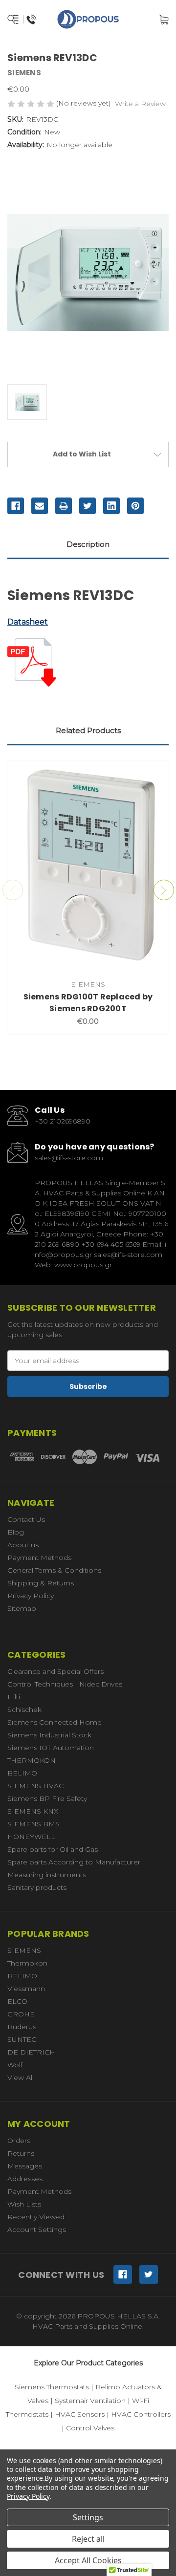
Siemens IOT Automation (51, 1748)
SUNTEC (22, 2039)
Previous (13, 890)
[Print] (64, 506)
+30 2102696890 (63, 1121)
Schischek (24, 1710)
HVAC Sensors (80, 2414)
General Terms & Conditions (54, 1570)
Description (88, 544)
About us (23, 1545)
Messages (25, 2166)
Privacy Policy (31, 1596)
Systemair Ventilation (90, 2401)
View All (21, 2078)
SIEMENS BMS (33, 1824)
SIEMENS (24, 1950)
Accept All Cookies (88, 2560)
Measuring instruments (47, 1875)
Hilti (14, 1697)
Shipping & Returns (41, 1583)
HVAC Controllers (141, 2414)
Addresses (25, 2179)
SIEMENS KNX (33, 1811)
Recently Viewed (36, 2217)
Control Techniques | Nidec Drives (65, 1684)
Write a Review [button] (140, 104)
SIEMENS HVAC (35, 1786)
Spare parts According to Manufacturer (74, 1862)
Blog (16, 1532)
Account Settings (37, 2230)
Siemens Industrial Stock (49, 1735)
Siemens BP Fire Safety (47, 1798)
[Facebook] (16, 506)
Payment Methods (39, 1558)
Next (164, 890)
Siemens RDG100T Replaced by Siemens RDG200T (88, 1003)
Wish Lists (24, 2204)
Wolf (15, 2065)
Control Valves (90, 2428)
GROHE (21, 2014)
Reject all (88, 2539)
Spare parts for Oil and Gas (53, 1849)
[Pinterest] (135, 506)
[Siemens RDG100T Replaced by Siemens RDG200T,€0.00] (88, 868)
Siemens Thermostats (52, 2387)
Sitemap (22, 1608)
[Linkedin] (111, 506)
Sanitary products (37, 1887)
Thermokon (27, 1963)
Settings (88, 2517)
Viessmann (26, 1989)
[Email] (40, 506)
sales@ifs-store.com (69, 1158)
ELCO (17, 2001)
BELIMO (22, 1773)
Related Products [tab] (88, 730)
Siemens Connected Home (55, 1722)
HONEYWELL (31, 1837)
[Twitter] (88, 506)
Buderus (22, 2027)
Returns (21, 2153)
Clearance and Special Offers (55, 1671)
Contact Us (26, 1519)
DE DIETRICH (31, 2052)
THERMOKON (32, 1760)
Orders (19, 2141)
